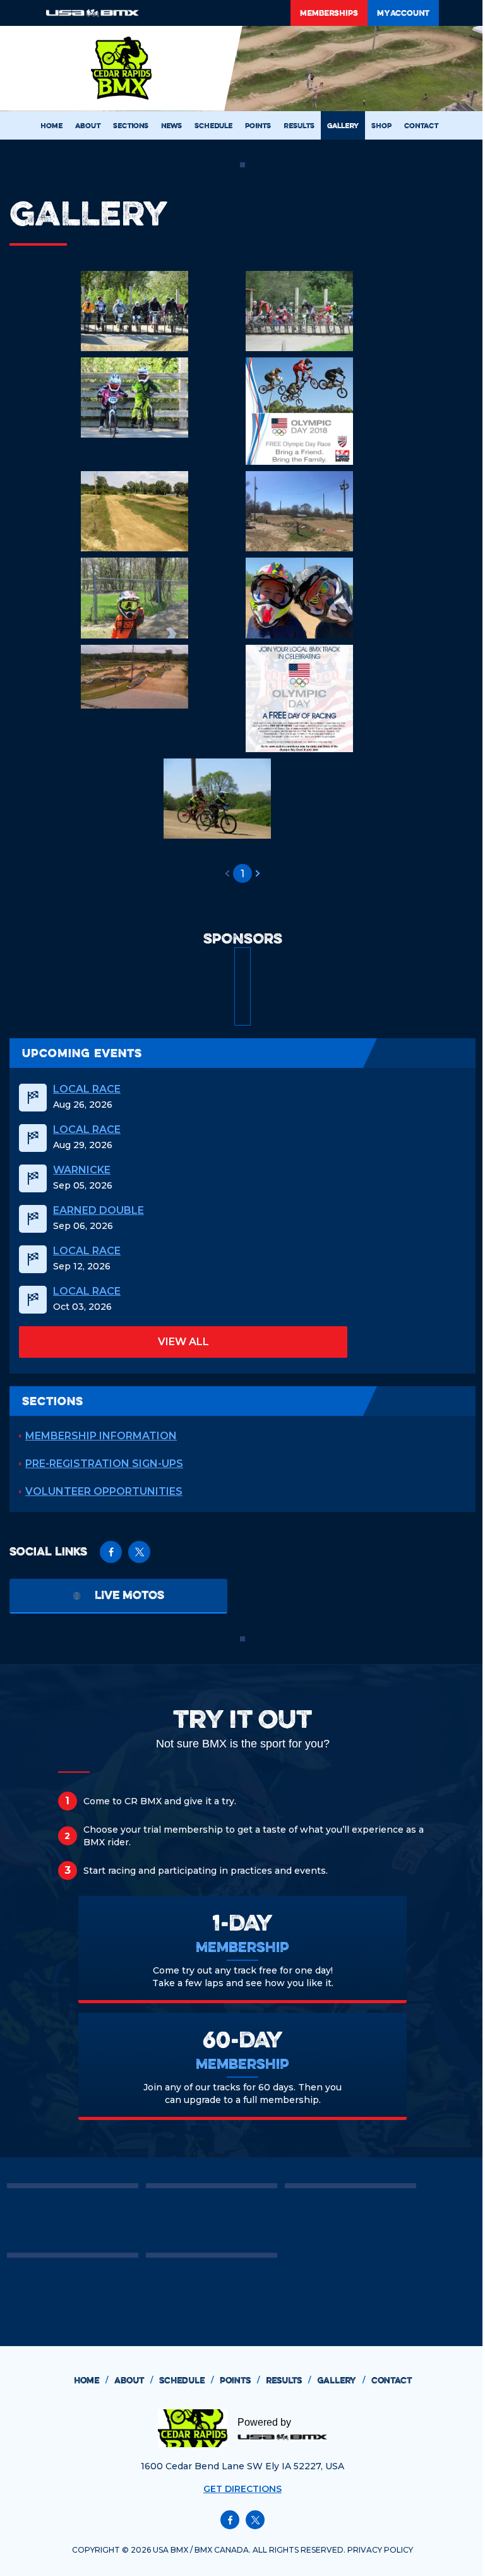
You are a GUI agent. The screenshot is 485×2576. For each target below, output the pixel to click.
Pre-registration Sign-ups (104, 1464)
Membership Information (101, 1436)
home (91, 2380)
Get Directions (242, 2489)
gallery (341, 2380)
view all (183, 1342)
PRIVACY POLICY (380, 2550)
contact (392, 2380)
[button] (227, 873)
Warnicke (82, 1170)
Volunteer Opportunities (104, 1491)
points (240, 2380)
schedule (186, 2380)
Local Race (87, 1089)
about (134, 2380)
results (288, 2380)
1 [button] (242, 874)
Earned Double (99, 1211)
